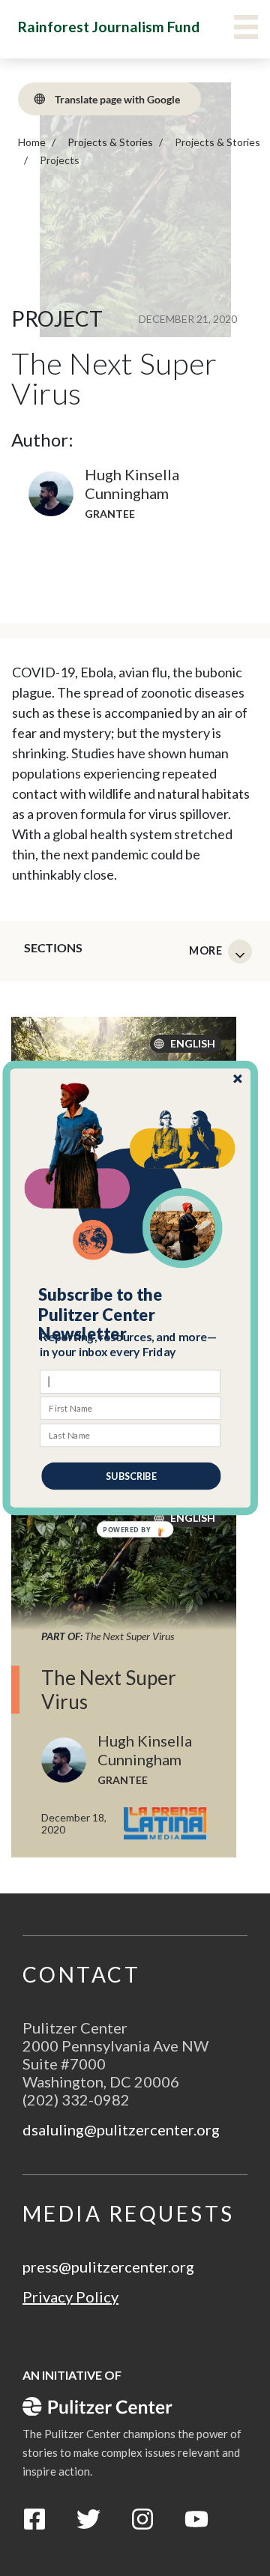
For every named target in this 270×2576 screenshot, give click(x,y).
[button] (131, 1315)
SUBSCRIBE (131, 1476)
